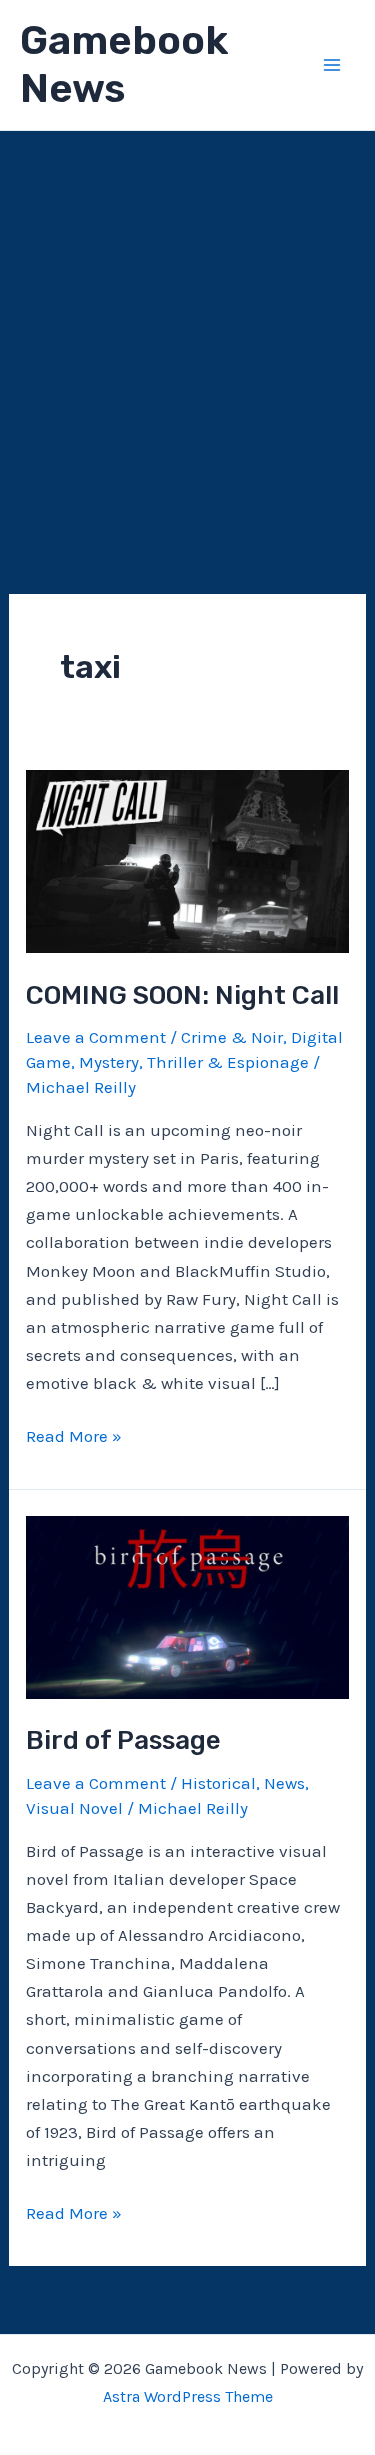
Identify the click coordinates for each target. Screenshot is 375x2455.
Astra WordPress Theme (188, 2396)
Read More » (74, 1437)
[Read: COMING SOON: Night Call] (187, 860)
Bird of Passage (123, 1740)
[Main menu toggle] (333, 65)
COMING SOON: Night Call (182, 995)
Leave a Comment (96, 1037)
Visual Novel (74, 1808)
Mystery (109, 1062)
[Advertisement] (187, 328)
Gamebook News (124, 64)
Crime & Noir (232, 1037)
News (284, 1783)
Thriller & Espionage (228, 1062)
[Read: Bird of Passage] (187, 1605)
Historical (218, 1783)
